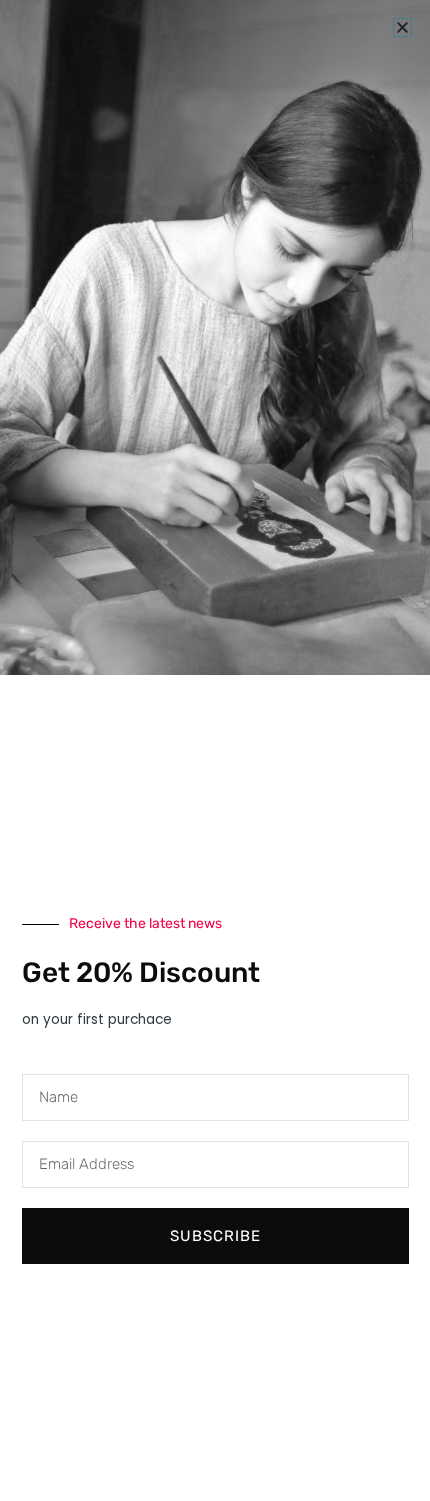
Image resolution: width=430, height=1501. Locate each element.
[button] (402, 27)
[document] (215, 750)
